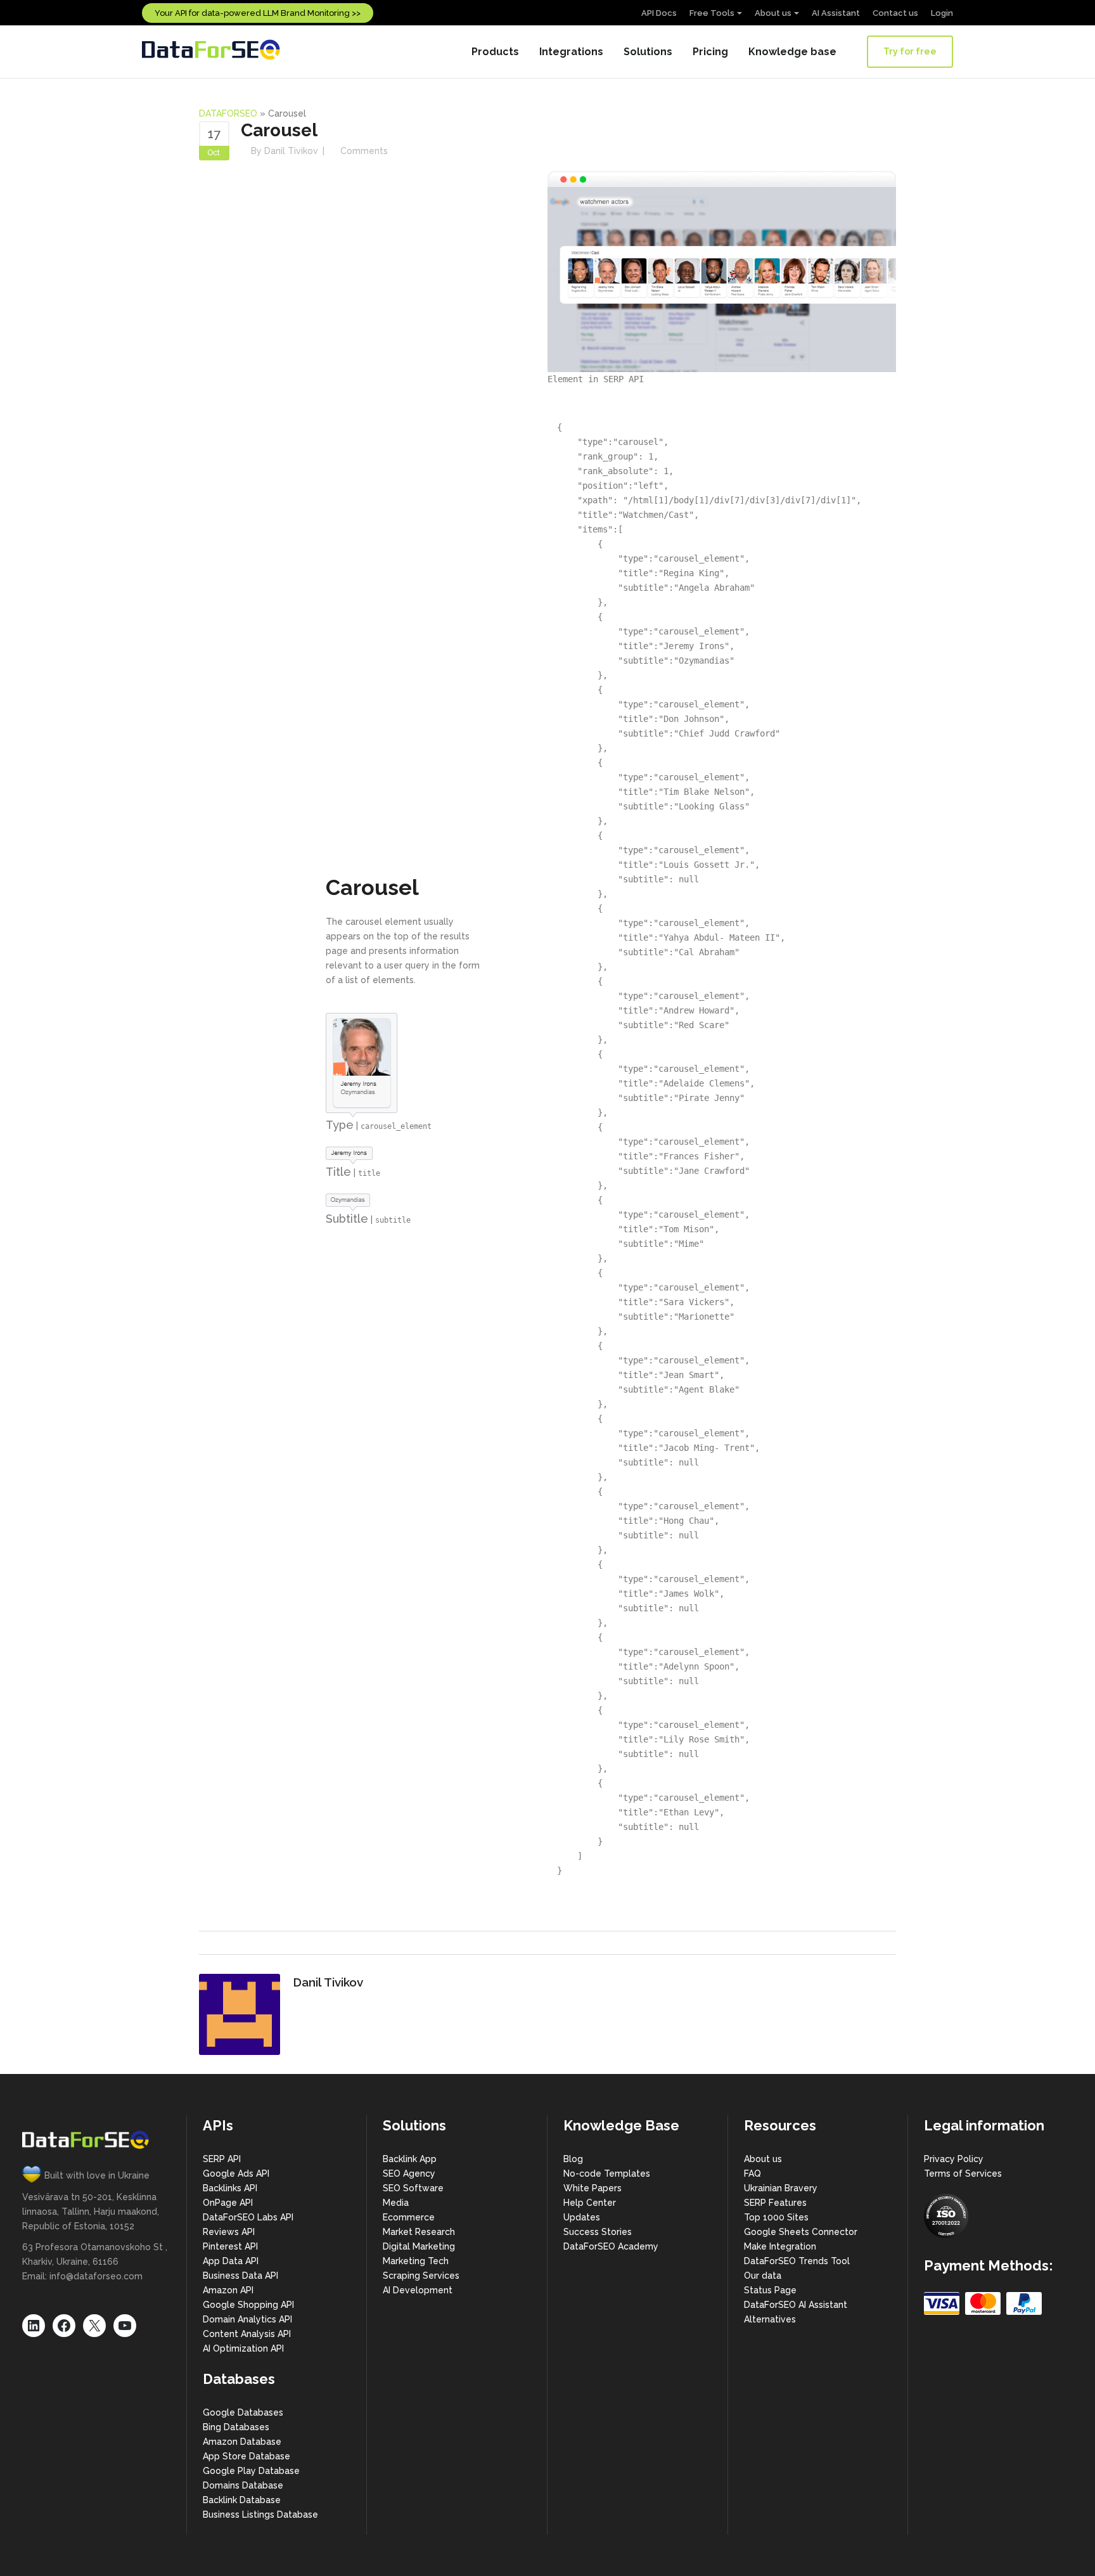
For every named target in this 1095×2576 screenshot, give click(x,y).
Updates (582, 2217)
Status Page (770, 2290)
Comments (364, 151)
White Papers (592, 2188)
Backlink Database (242, 2500)
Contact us (895, 13)
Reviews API (229, 2232)
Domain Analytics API (247, 2319)
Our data (763, 2276)
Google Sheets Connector (801, 2232)
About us (773, 13)
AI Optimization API (243, 2348)
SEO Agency (409, 2173)
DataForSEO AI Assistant (796, 2305)
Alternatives (770, 2319)
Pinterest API (230, 2246)
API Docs (659, 13)
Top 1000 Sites (776, 2217)
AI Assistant (836, 13)
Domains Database (243, 2485)
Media (396, 2203)
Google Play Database (251, 2471)
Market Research (419, 2232)
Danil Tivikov (291, 151)
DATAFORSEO (228, 113)
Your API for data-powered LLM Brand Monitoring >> (258, 13)
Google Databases (243, 2412)
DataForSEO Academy (611, 2246)
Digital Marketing (419, 2246)
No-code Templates (607, 2173)
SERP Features (775, 2203)
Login (942, 13)
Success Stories (598, 2232)
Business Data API (240, 2276)
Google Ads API (236, 2173)
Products (495, 52)
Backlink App (410, 2159)
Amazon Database (242, 2442)
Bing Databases (236, 2427)
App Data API (231, 2261)
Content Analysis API (247, 2334)
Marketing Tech (416, 2261)
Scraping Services (421, 2276)
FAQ (752, 2173)
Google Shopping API (248, 2305)
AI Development (418, 2290)
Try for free (910, 51)
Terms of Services (963, 2173)
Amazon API (228, 2290)
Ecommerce (409, 2217)
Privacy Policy (954, 2159)
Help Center (590, 2203)
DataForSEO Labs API (248, 2217)
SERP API (222, 2159)
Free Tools (712, 13)
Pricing (710, 52)
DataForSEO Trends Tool (797, 2261)
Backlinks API (230, 2188)
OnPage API (228, 2203)
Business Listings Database (260, 2515)
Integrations (571, 52)
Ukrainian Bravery (781, 2188)
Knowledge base (792, 52)
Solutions (648, 52)
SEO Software (413, 2188)
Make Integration (780, 2246)
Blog (573, 2159)
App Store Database (247, 2456)
